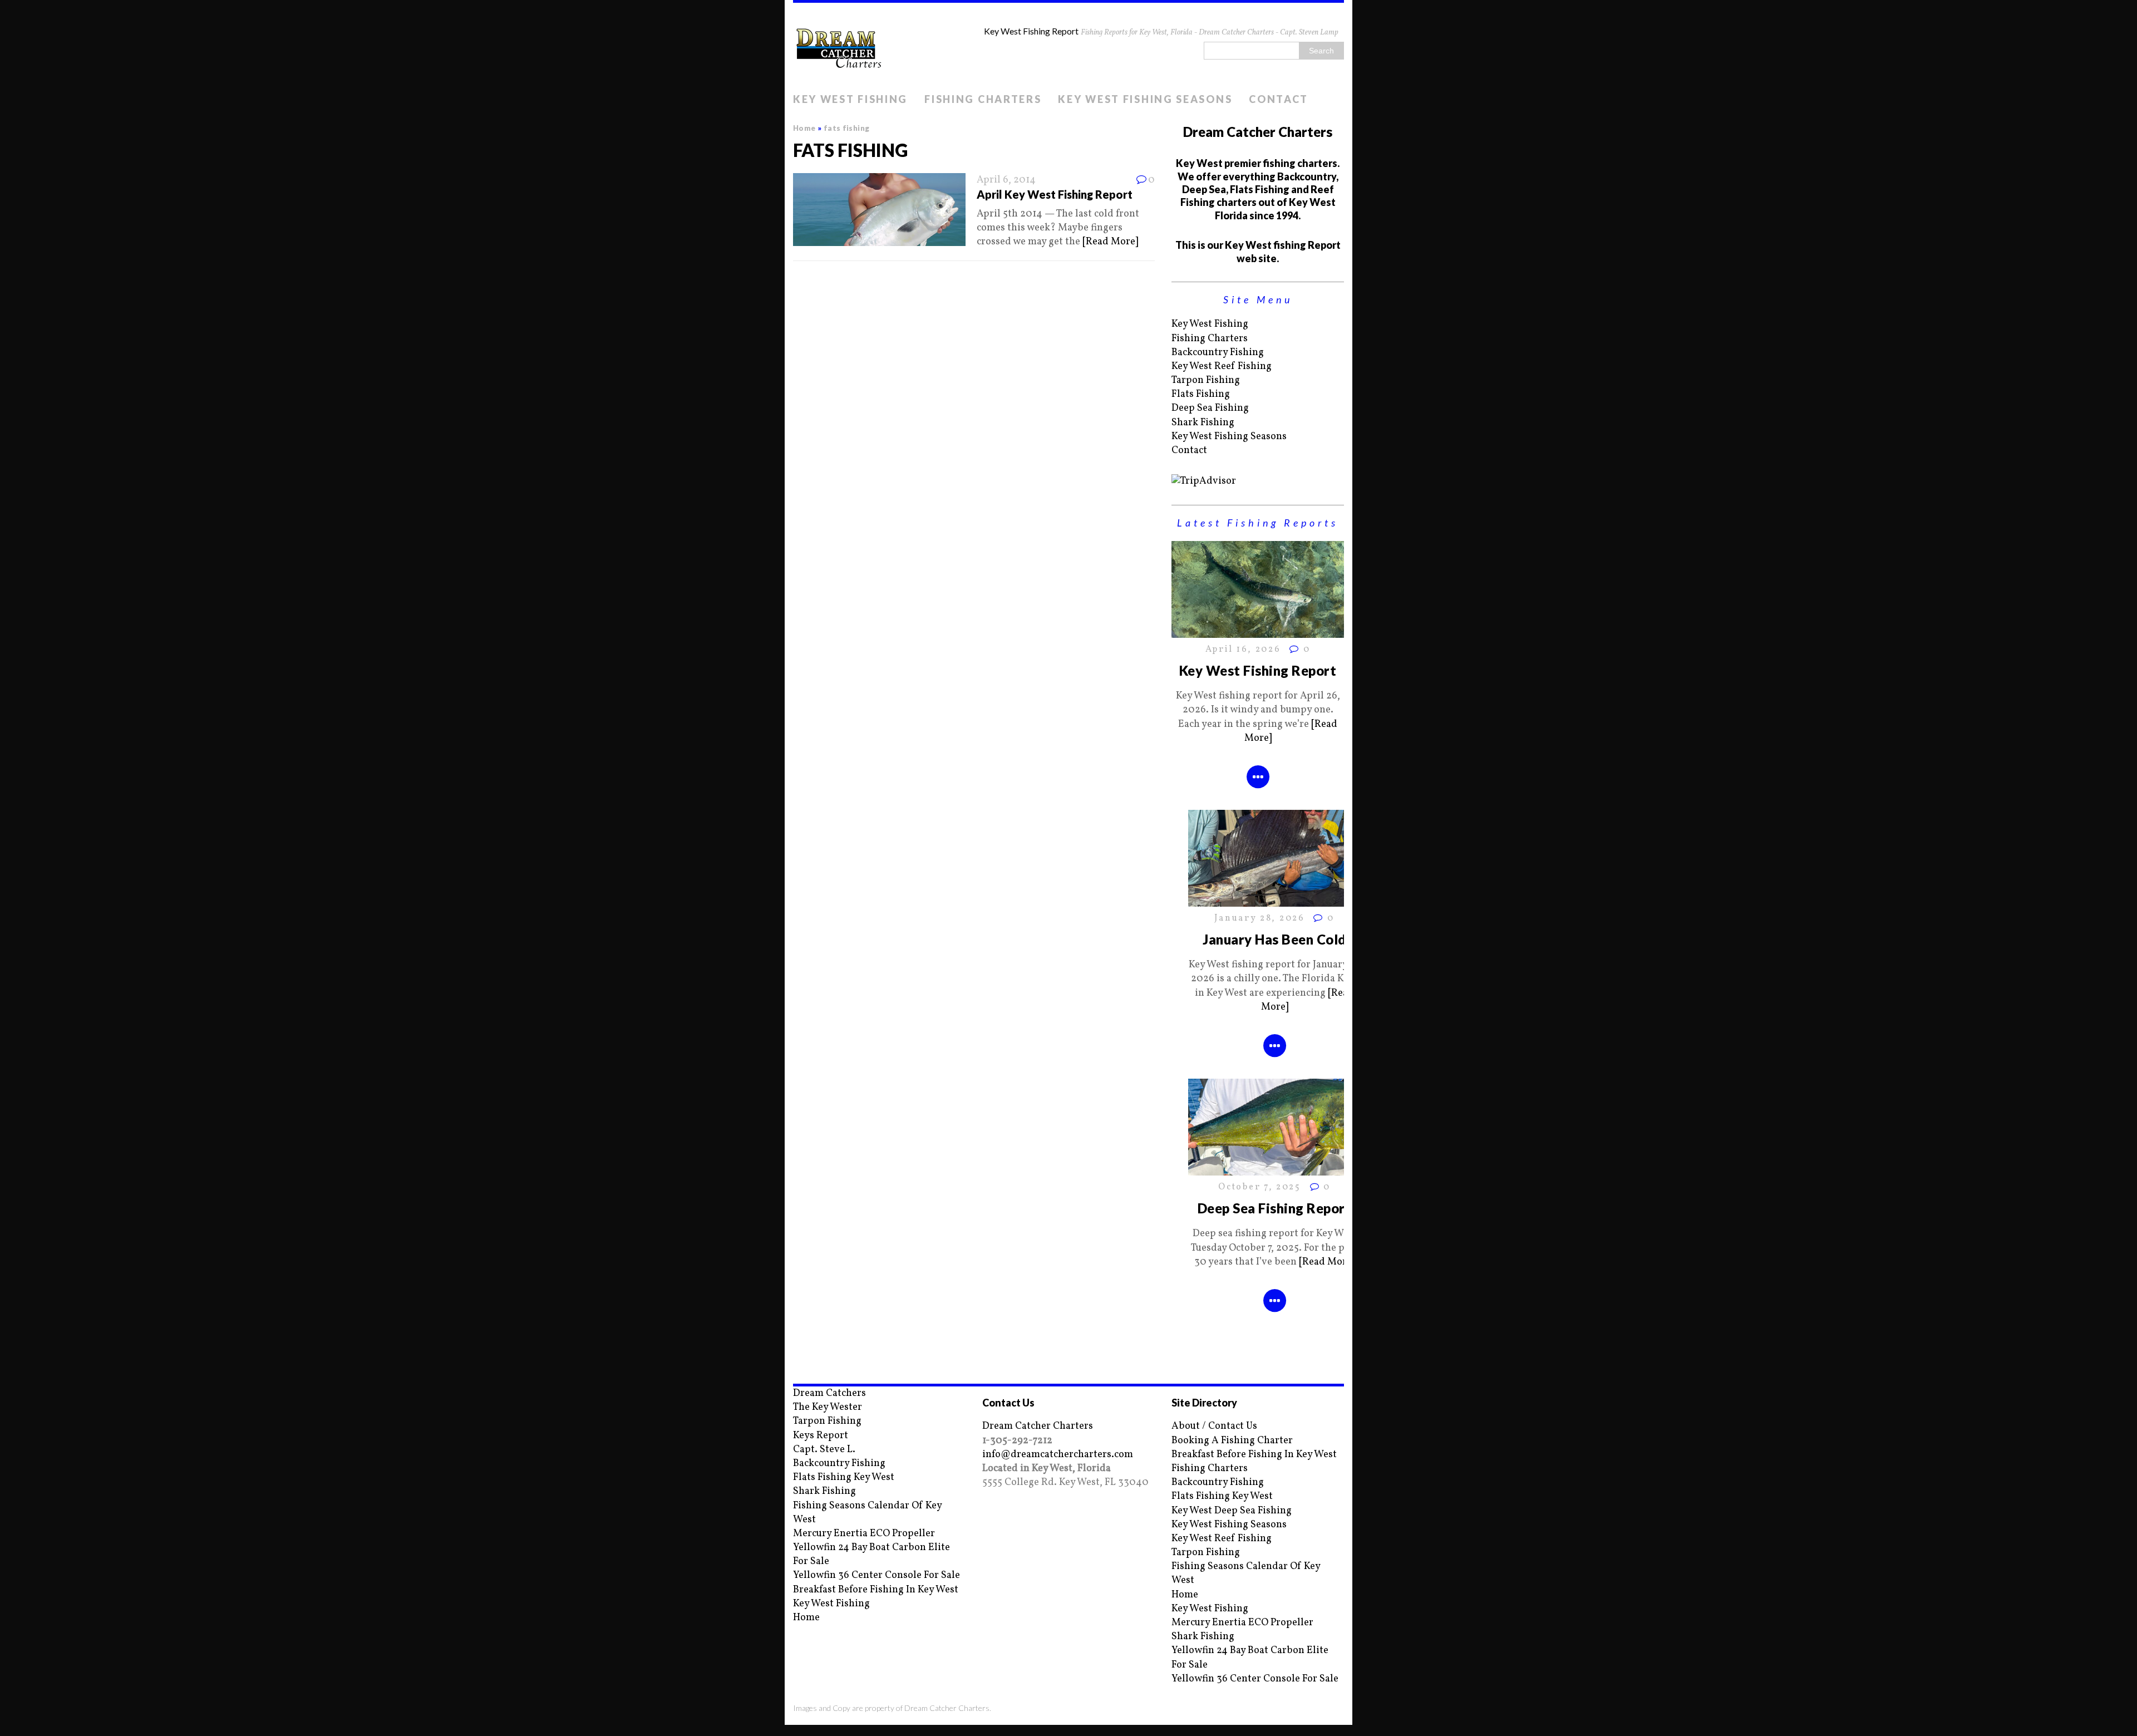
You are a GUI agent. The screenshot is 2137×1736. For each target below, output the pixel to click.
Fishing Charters (983, 99)
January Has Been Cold (1274, 939)
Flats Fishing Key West (844, 1477)
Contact (1279, 99)
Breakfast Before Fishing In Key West (876, 1590)
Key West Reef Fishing (1222, 367)
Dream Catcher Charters (1038, 1426)
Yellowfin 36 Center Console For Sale (877, 1575)
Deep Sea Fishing (1210, 408)
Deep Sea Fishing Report (1274, 1208)
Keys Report (821, 1436)
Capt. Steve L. (824, 1450)
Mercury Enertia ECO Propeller (864, 1534)
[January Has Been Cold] (1274, 900)
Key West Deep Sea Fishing (1232, 1511)
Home (806, 1618)
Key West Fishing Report (1258, 670)
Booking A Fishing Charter (1232, 1441)
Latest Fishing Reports (1258, 523)
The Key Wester (828, 1407)
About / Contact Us (1214, 1426)
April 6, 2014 (1006, 180)
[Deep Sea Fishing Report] (1274, 1169)
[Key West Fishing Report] (1258, 631)
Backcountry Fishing (1218, 353)
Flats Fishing (1201, 394)
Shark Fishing (1203, 423)
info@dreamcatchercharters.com (1058, 1455)
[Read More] (1110, 242)
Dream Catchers (829, 1393)
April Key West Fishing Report (1055, 194)
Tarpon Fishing (1206, 380)
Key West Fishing (850, 99)
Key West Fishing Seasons (1145, 99)
